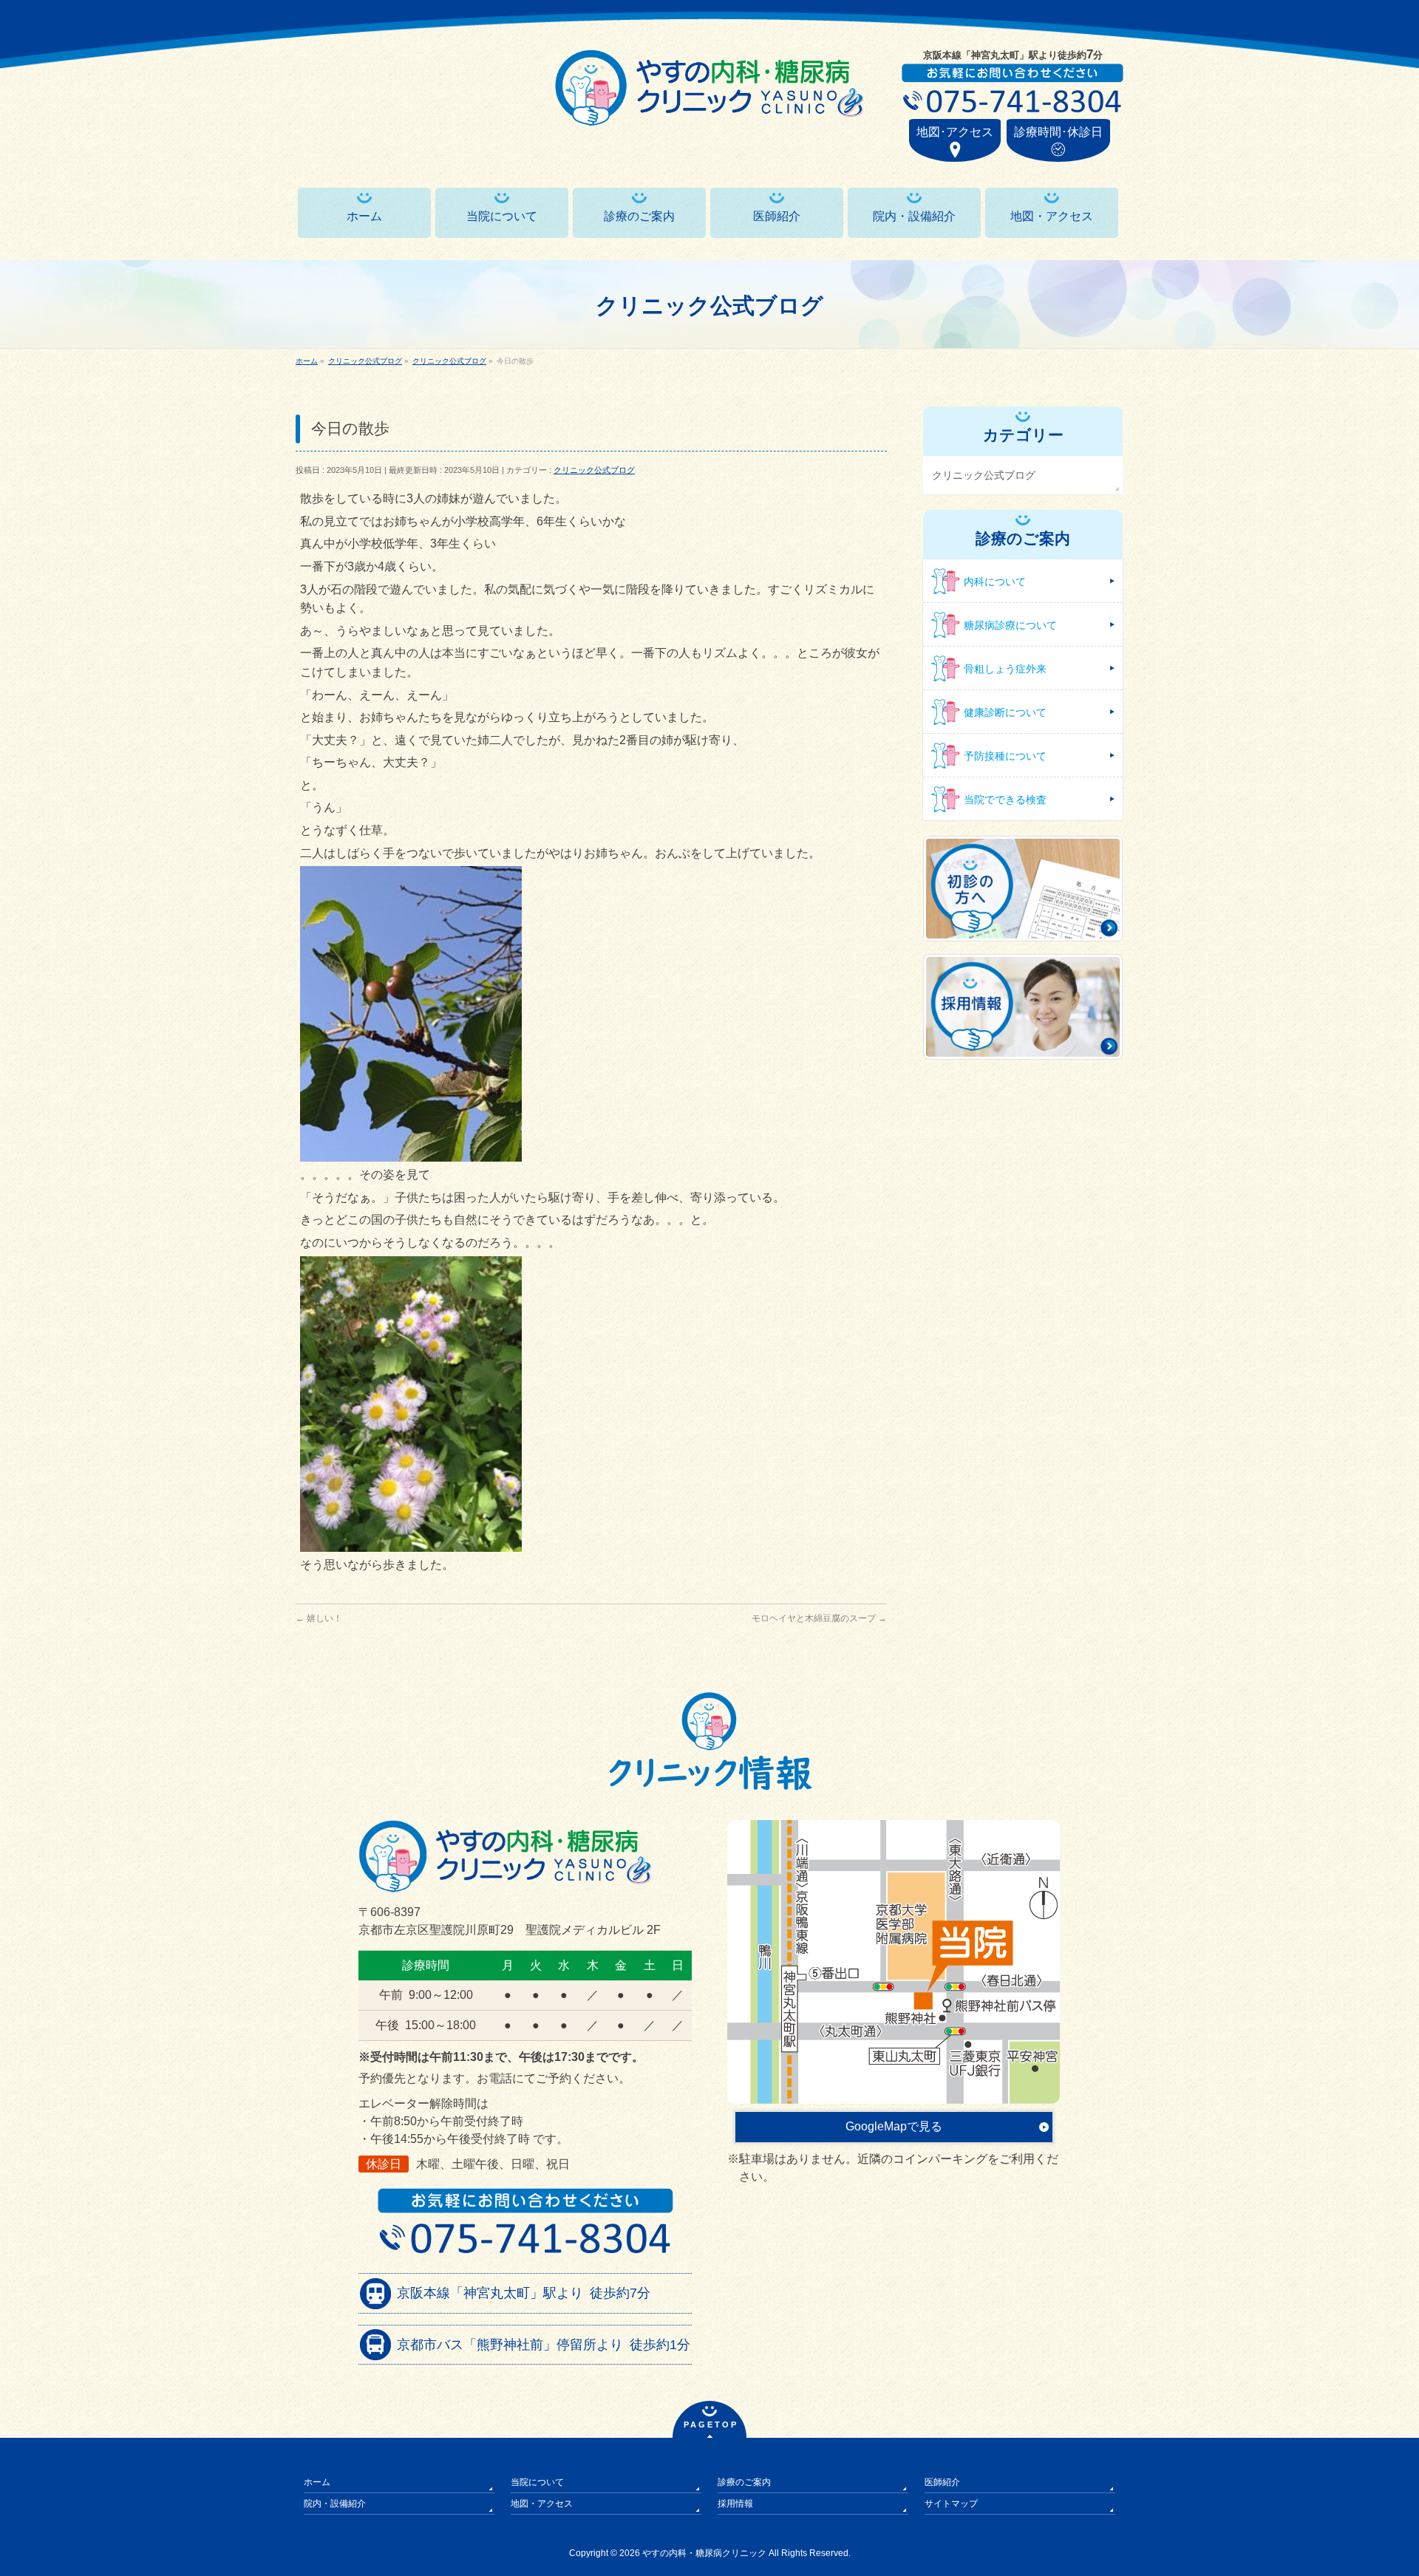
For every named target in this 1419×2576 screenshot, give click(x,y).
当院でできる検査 (1005, 800)
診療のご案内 (744, 2482)
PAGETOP (711, 2425)
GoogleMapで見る (894, 2126)
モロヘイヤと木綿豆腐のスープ (819, 1618)
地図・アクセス (542, 2504)
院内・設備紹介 (335, 2504)
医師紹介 (942, 2482)
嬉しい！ (319, 1618)
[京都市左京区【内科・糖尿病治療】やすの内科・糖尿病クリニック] (709, 109)
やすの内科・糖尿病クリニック (704, 2553)
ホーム (317, 2482)
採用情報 (735, 2504)
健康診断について (1005, 712)
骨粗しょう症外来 (1005, 669)
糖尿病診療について (1010, 625)
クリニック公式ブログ (594, 470)
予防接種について (1005, 756)
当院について (537, 2482)
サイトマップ (951, 2504)
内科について (995, 582)
